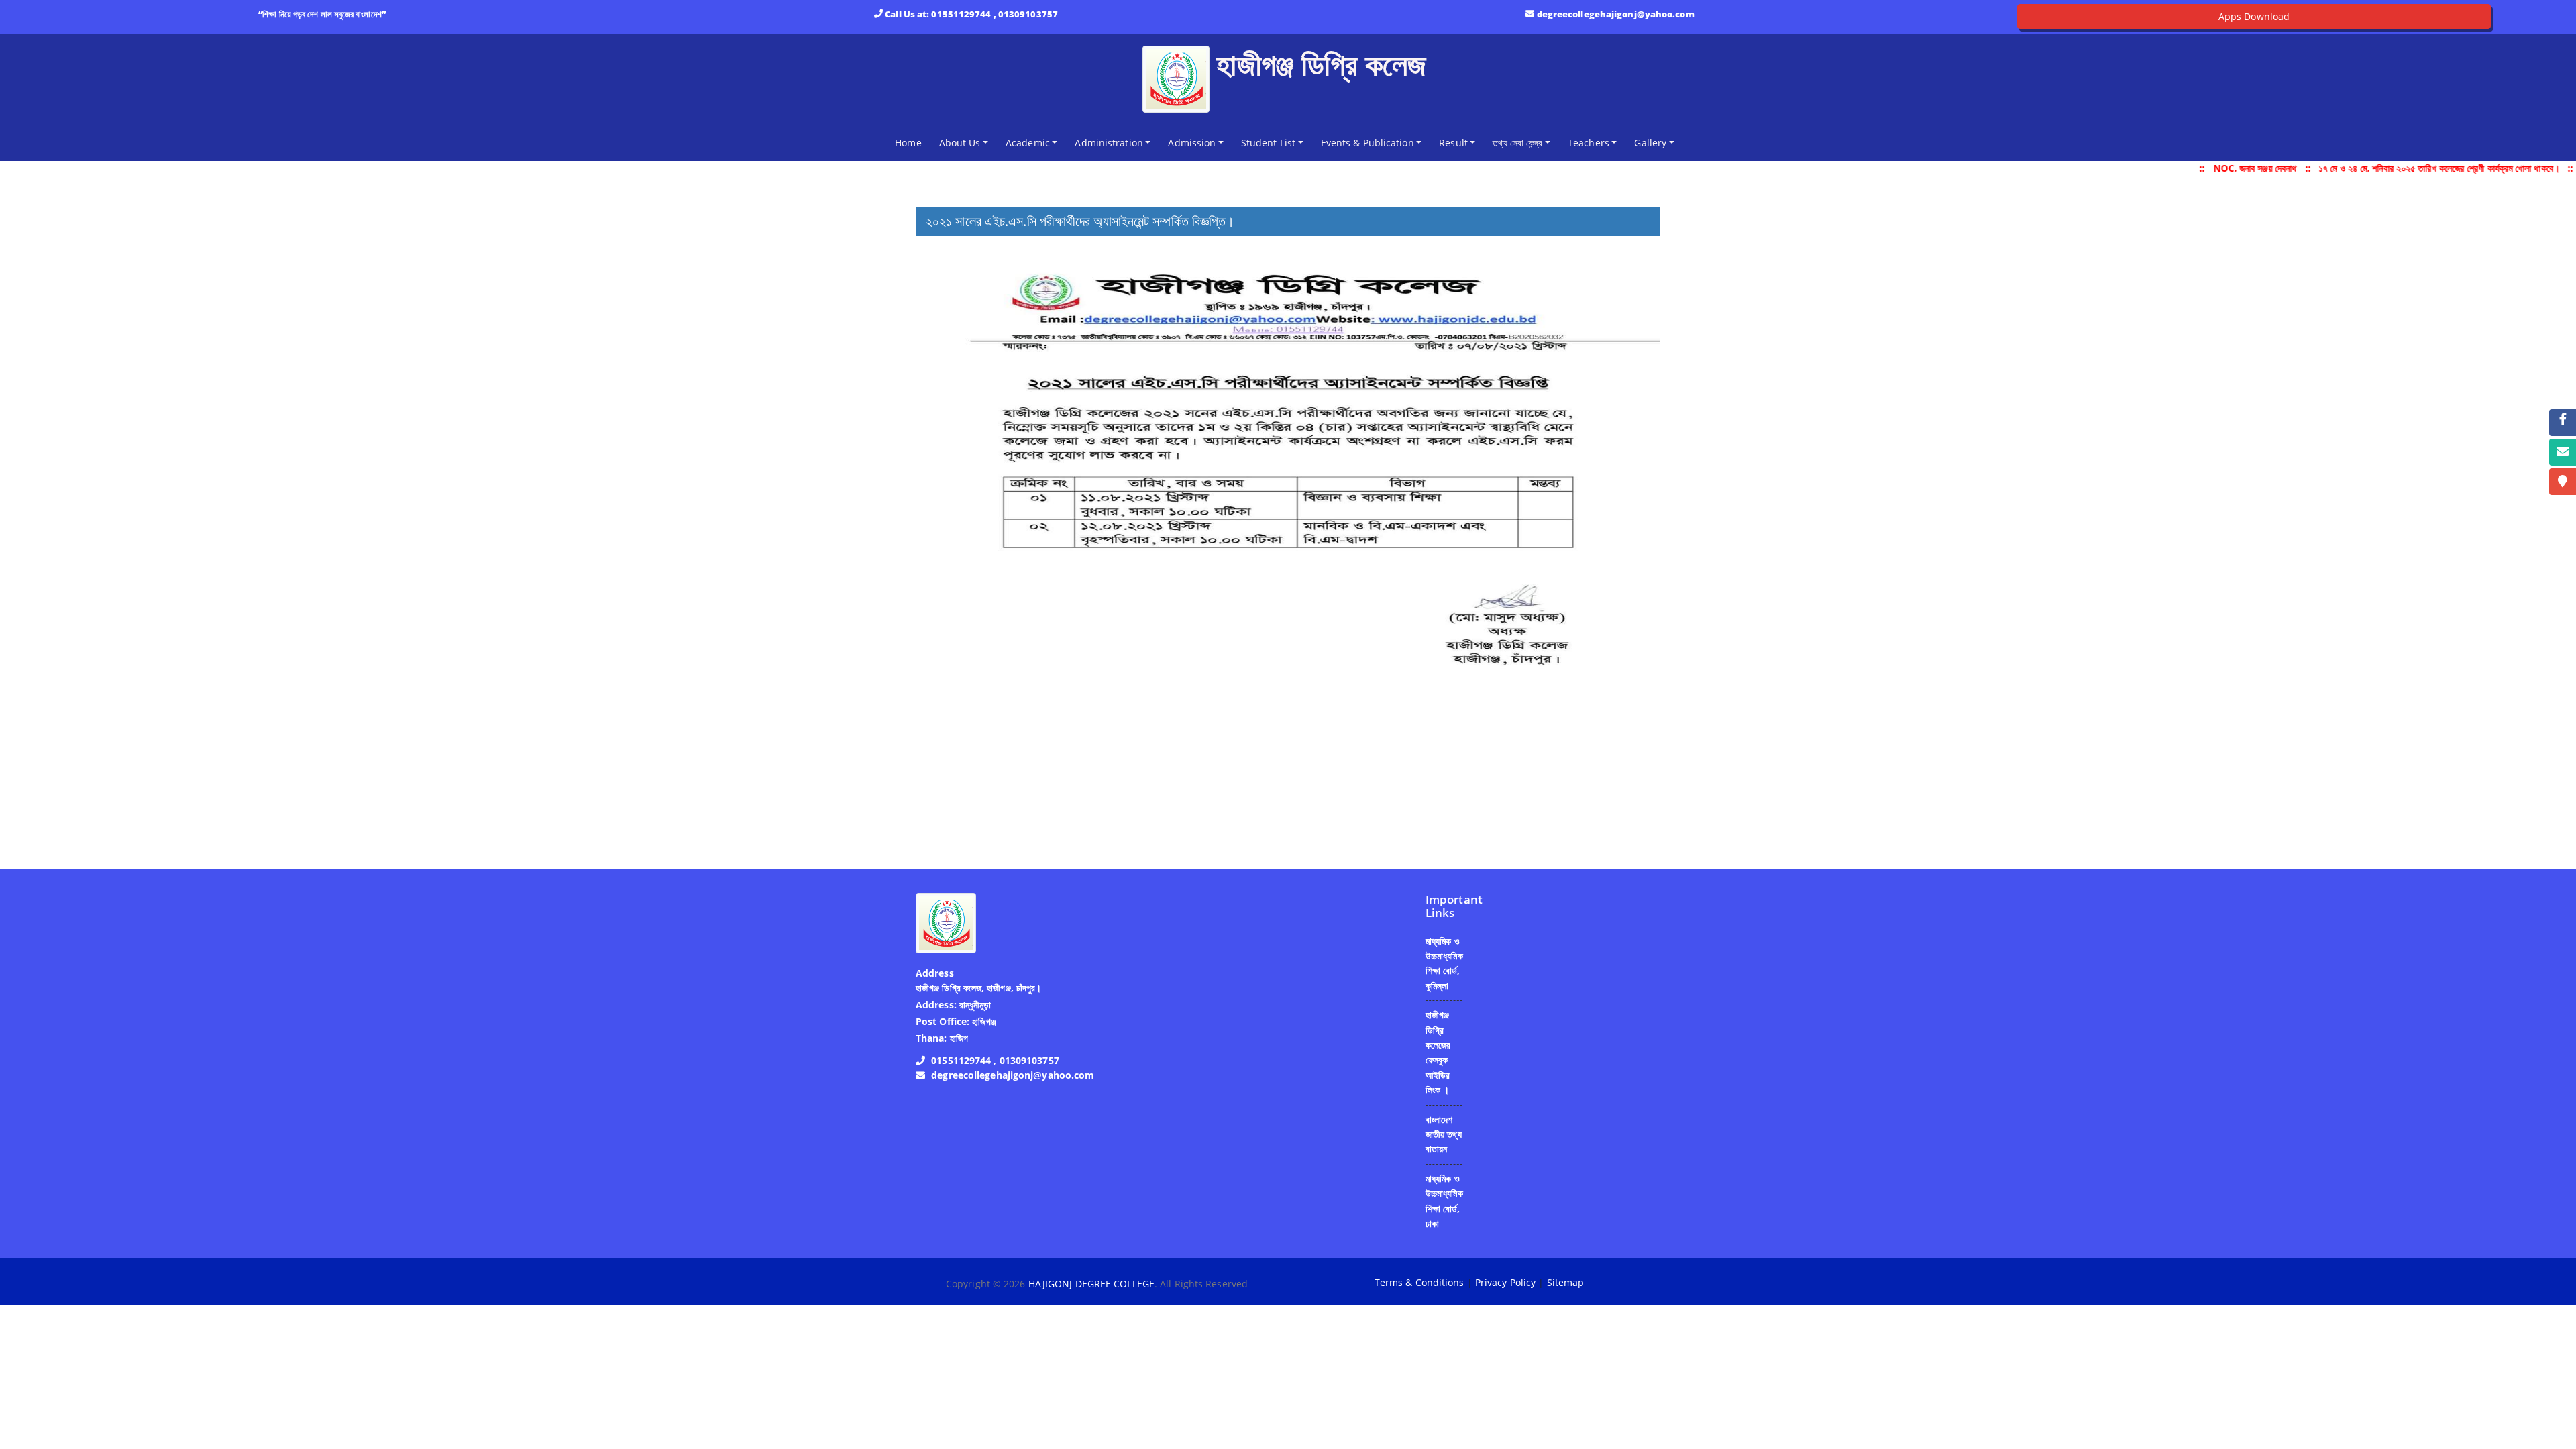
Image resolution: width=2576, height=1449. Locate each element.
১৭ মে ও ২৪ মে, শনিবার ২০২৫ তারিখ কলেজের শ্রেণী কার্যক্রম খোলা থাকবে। (2425, 168)
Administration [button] (1109, 143)
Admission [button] (1192, 143)
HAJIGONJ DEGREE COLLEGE (1091, 1284)
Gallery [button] (1650, 143)
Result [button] (1453, 143)
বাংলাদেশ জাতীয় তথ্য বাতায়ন (1444, 1134)
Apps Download (2254, 16)
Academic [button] (1028, 143)
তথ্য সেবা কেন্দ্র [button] (1517, 143)
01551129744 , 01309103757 (995, 14)
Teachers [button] (1589, 143)
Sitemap (1566, 1282)
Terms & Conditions (1419, 1282)
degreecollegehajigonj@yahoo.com (1616, 14)
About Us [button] (960, 143)
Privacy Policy (1505, 1282)
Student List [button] (1268, 143)
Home (911, 142)
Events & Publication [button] (1367, 143)
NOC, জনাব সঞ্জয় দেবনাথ (2241, 168)
